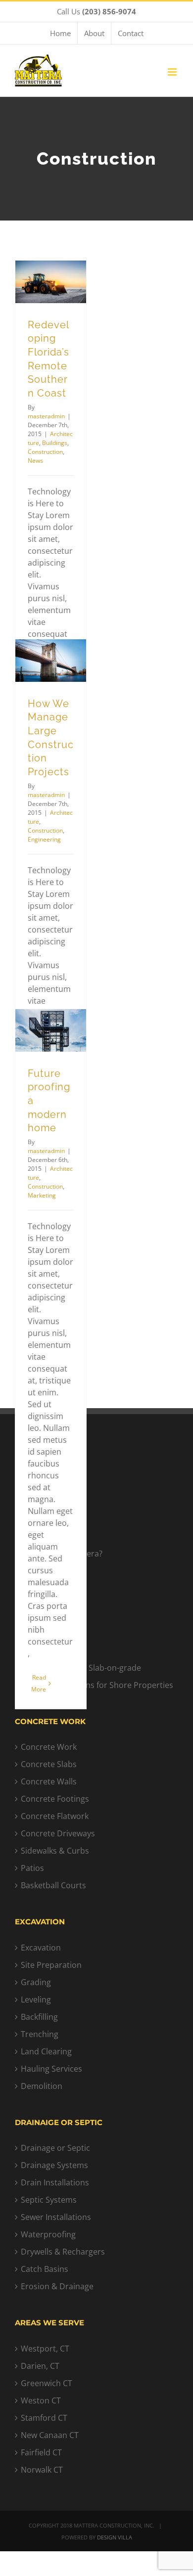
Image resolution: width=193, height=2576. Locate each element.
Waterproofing (48, 2234)
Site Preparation (51, 1965)
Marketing (42, 1195)
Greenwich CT (47, 2383)
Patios (32, 1868)
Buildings (55, 443)
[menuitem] (60, 33)
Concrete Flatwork (55, 1816)
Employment (45, 1588)
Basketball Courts (53, 1885)
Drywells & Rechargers (63, 2252)
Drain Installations (55, 2182)
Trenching (40, 2034)
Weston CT (41, 2400)
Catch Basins (45, 2269)
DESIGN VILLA (115, 2537)
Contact (35, 1502)
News (35, 461)
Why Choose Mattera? (62, 1554)
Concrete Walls (49, 1781)
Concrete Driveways (58, 1833)
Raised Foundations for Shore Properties (97, 1685)
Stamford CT (44, 2418)
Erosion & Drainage (57, 2286)
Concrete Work (49, 1747)
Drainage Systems (54, 2165)
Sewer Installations (56, 2217)
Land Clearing (46, 2051)
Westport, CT (45, 2349)
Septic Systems (49, 2200)
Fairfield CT (41, 2452)
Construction (45, 452)
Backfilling (39, 2017)
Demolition (42, 2086)
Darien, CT (40, 2366)
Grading (36, 1982)
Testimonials (45, 1536)
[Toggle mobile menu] (173, 72)
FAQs (30, 1571)
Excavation (41, 1948)
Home (32, 1484)
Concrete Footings (55, 1799)
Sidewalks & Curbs (55, 1851)
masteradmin (46, 416)
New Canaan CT (50, 2435)
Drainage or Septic (55, 2148)
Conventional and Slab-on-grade (81, 1668)
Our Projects (44, 1519)
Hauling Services (51, 2069)
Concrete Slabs (49, 1764)
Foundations (44, 1650)
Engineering (44, 839)
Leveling (36, 1999)
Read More (39, 1683)
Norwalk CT (42, 2470)
